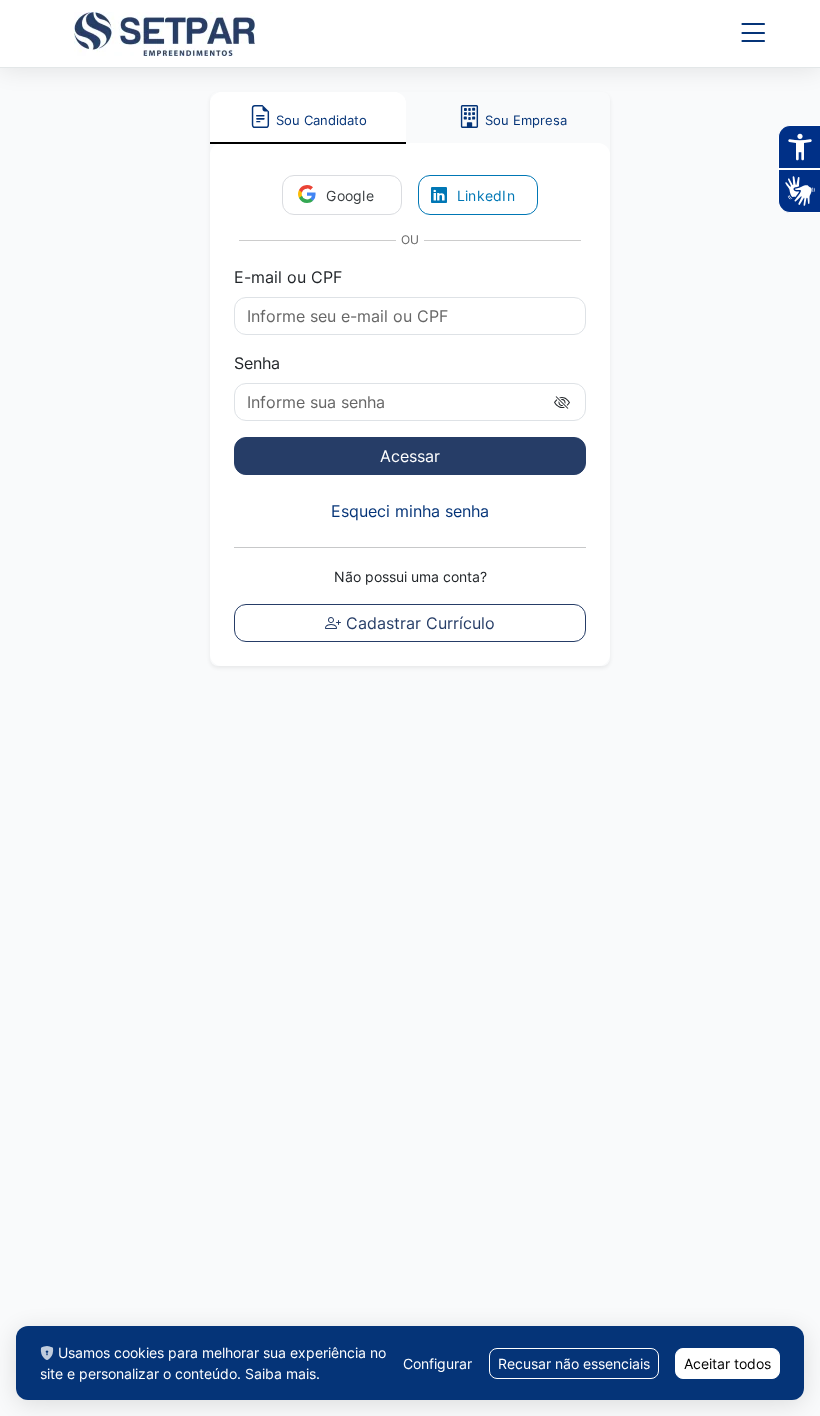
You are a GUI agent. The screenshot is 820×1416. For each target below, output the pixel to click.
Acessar (410, 456)
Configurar (437, 1363)
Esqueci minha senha (410, 511)
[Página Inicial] (164, 34)
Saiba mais (280, 1373)
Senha (257, 363)
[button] (753, 33)
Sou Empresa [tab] (526, 120)
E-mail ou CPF (288, 277)
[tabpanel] (410, 404)
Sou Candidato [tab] (319, 120)
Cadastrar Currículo (418, 623)
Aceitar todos (727, 1363)
